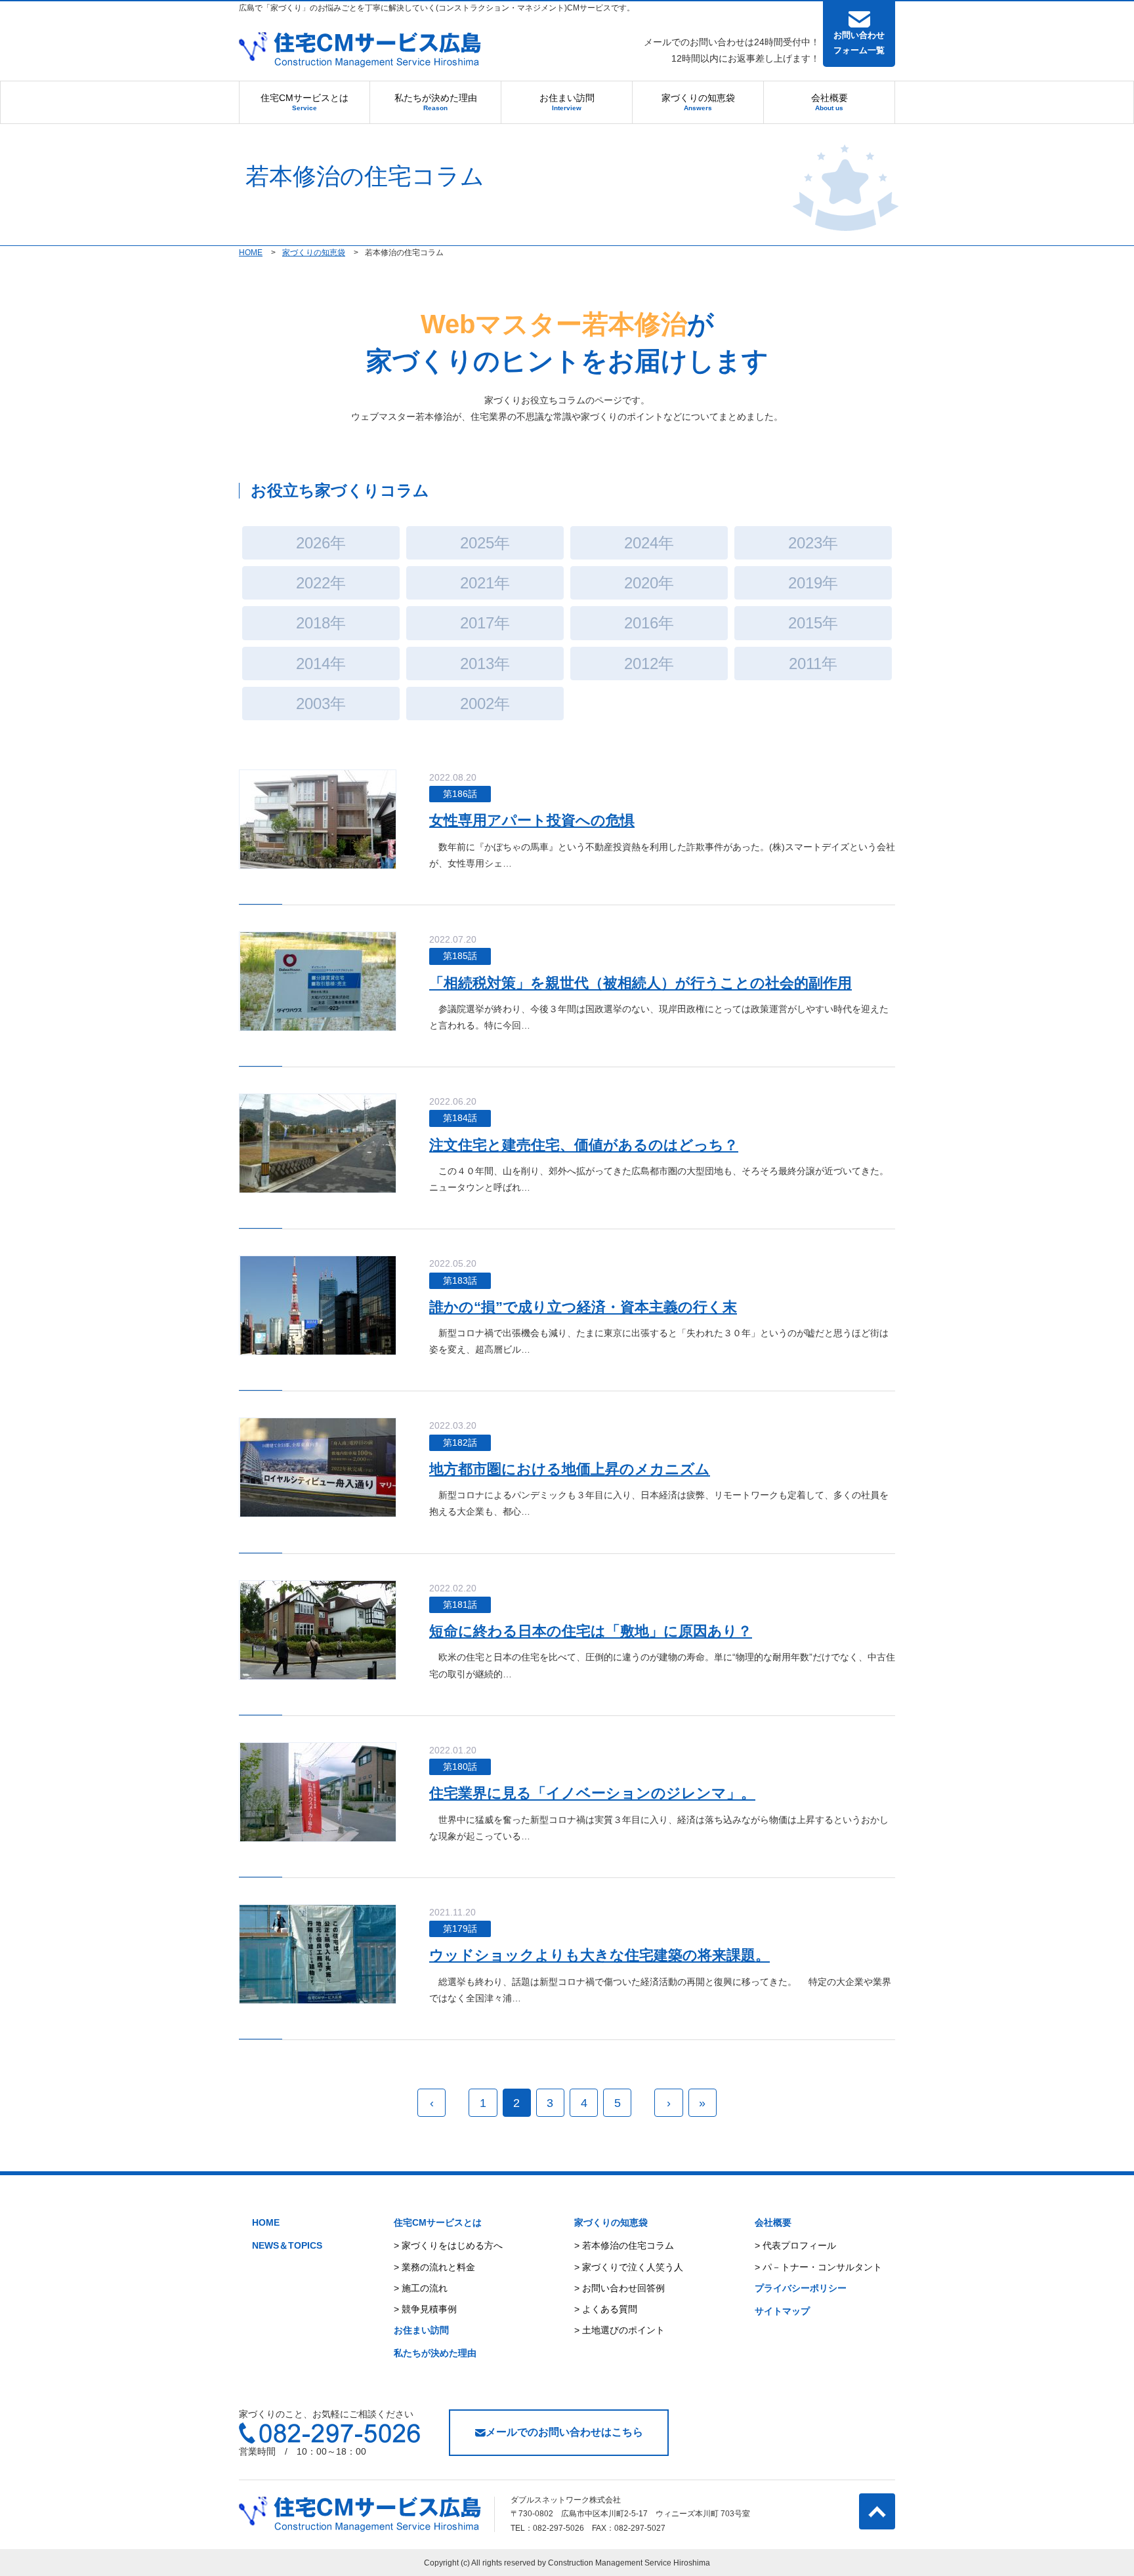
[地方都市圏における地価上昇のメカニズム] (318, 1467)
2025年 (485, 543)
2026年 (321, 543)
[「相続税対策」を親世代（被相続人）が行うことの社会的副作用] (318, 981)
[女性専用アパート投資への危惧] (318, 819)
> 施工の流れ (421, 2288)
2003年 (321, 704)
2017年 (485, 623)
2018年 (321, 623)
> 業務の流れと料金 (434, 2267)
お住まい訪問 (567, 102)
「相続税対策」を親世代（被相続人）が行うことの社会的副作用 (640, 983)
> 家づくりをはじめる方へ (448, 2245)
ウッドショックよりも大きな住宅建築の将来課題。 (599, 1955)
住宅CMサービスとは (304, 102)
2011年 (813, 664)
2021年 (485, 583)
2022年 (321, 583)
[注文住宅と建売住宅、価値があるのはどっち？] (318, 1143)
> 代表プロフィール (795, 2245)
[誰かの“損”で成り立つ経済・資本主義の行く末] (318, 1305)
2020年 (649, 583)
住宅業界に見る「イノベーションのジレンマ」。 (592, 1793)
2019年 (813, 583)
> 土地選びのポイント (619, 2330)
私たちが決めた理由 (436, 102)
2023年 (813, 543)
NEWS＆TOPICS (287, 2245)
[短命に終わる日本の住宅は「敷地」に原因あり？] (318, 1629)
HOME (266, 2222)
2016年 (649, 623)
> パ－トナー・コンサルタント (818, 2267)
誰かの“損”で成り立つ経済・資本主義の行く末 (583, 1307)
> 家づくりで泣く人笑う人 (629, 2267)
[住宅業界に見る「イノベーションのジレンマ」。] (318, 1791)
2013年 (485, 664)
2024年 (649, 543)
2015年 (813, 623)
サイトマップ (782, 2311)
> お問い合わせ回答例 (619, 2288)
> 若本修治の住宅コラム (624, 2245)
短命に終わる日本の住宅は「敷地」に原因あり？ (591, 1631)
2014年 (321, 664)
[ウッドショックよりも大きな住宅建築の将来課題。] (318, 1953)
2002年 (485, 704)
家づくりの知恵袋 (698, 102)
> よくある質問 (606, 2309)
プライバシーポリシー (801, 2288)
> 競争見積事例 (425, 2309)
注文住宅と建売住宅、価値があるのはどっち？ (584, 1145)
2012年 (649, 664)
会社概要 (829, 102)
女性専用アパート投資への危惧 (532, 820)
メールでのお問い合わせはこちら (564, 2432)
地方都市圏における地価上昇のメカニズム (570, 1469)
